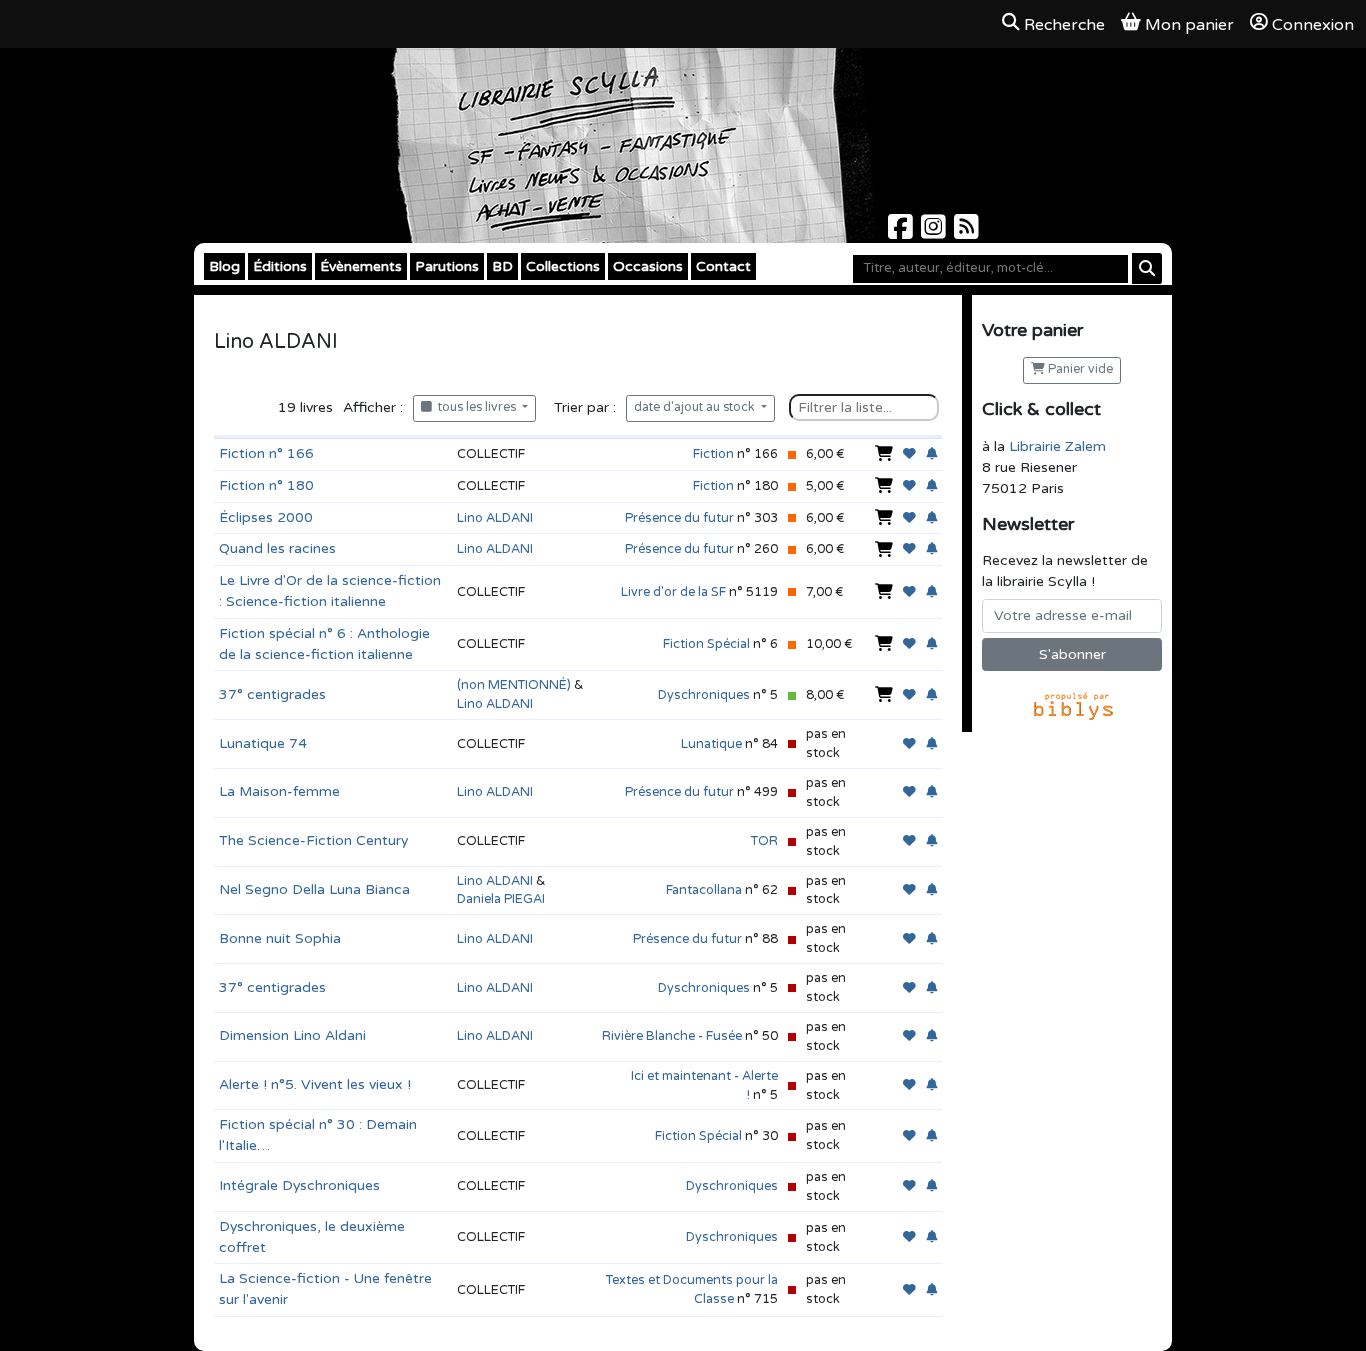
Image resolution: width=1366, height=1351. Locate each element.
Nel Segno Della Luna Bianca (314, 889)
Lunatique (711, 744)
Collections (563, 266)
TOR (764, 841)
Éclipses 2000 (266, 517)
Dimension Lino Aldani (292, 1035)
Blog (224, 266)
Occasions (648, 266)
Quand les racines (277, 548)
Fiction (713, 454)
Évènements (361, 266)
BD (502, 266)
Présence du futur (679, 518)
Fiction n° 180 (266, 485)
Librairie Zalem (1057, 446)
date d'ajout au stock (696, 407)
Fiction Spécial (706, 644)
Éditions (280, 266)
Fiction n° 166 (266, 453)
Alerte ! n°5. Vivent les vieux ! (315, 1084)
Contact (723, 266)
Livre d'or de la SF (673, 592)
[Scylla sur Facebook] (902, 232)
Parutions (447, 266)
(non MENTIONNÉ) (514, 685)
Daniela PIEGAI (501, 899)
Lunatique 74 (263, 743)
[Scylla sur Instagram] (935, 232)
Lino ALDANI (495, 518)
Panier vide (1079, 369)
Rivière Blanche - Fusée (672, 1036)
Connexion (1313, 25)
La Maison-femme (279, 791)
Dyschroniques (704, 695)
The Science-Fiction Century (313, 840)
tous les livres (475, 407)
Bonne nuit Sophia (280, 938)
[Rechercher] (1147, 268)
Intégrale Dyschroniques (299, 1185)
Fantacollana (704, 890)
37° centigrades (272, 694)
